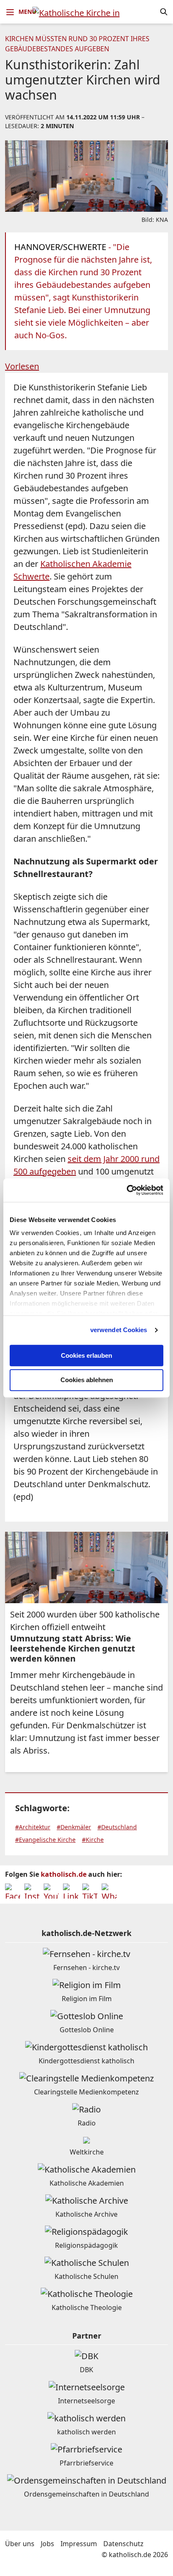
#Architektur (33, 1827)
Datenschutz (123, 2544)
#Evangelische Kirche (45, 1840)
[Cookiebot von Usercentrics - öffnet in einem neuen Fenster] (127, 1190)
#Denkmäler (74, 1827)
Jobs (47, 2544)
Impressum (79, 2544)
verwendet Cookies (119, 1330)
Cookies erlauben (86, 1355)
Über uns (20, 2544)
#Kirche (93, 1840)
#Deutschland (117, 1827)
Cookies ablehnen (87, 1380)
